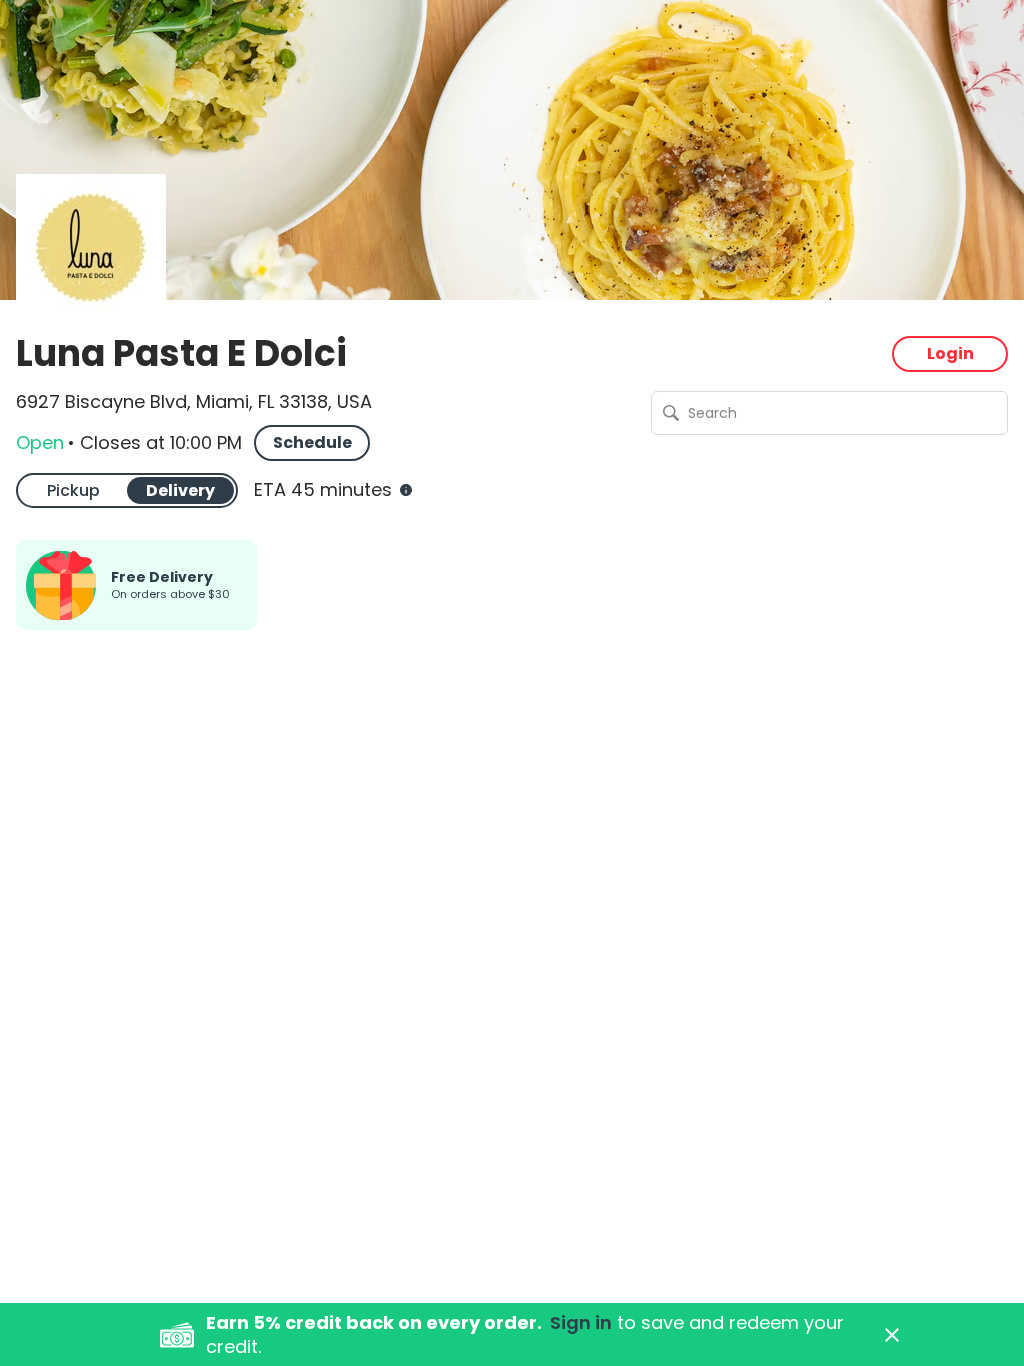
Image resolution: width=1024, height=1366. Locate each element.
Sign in (581, 1322)
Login (950, 353)
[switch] (127, 490)
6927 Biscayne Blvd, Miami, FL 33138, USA (194, 402)
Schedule (312, 442)
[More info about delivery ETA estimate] (404, 490)
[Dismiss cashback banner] (892, 1335)
